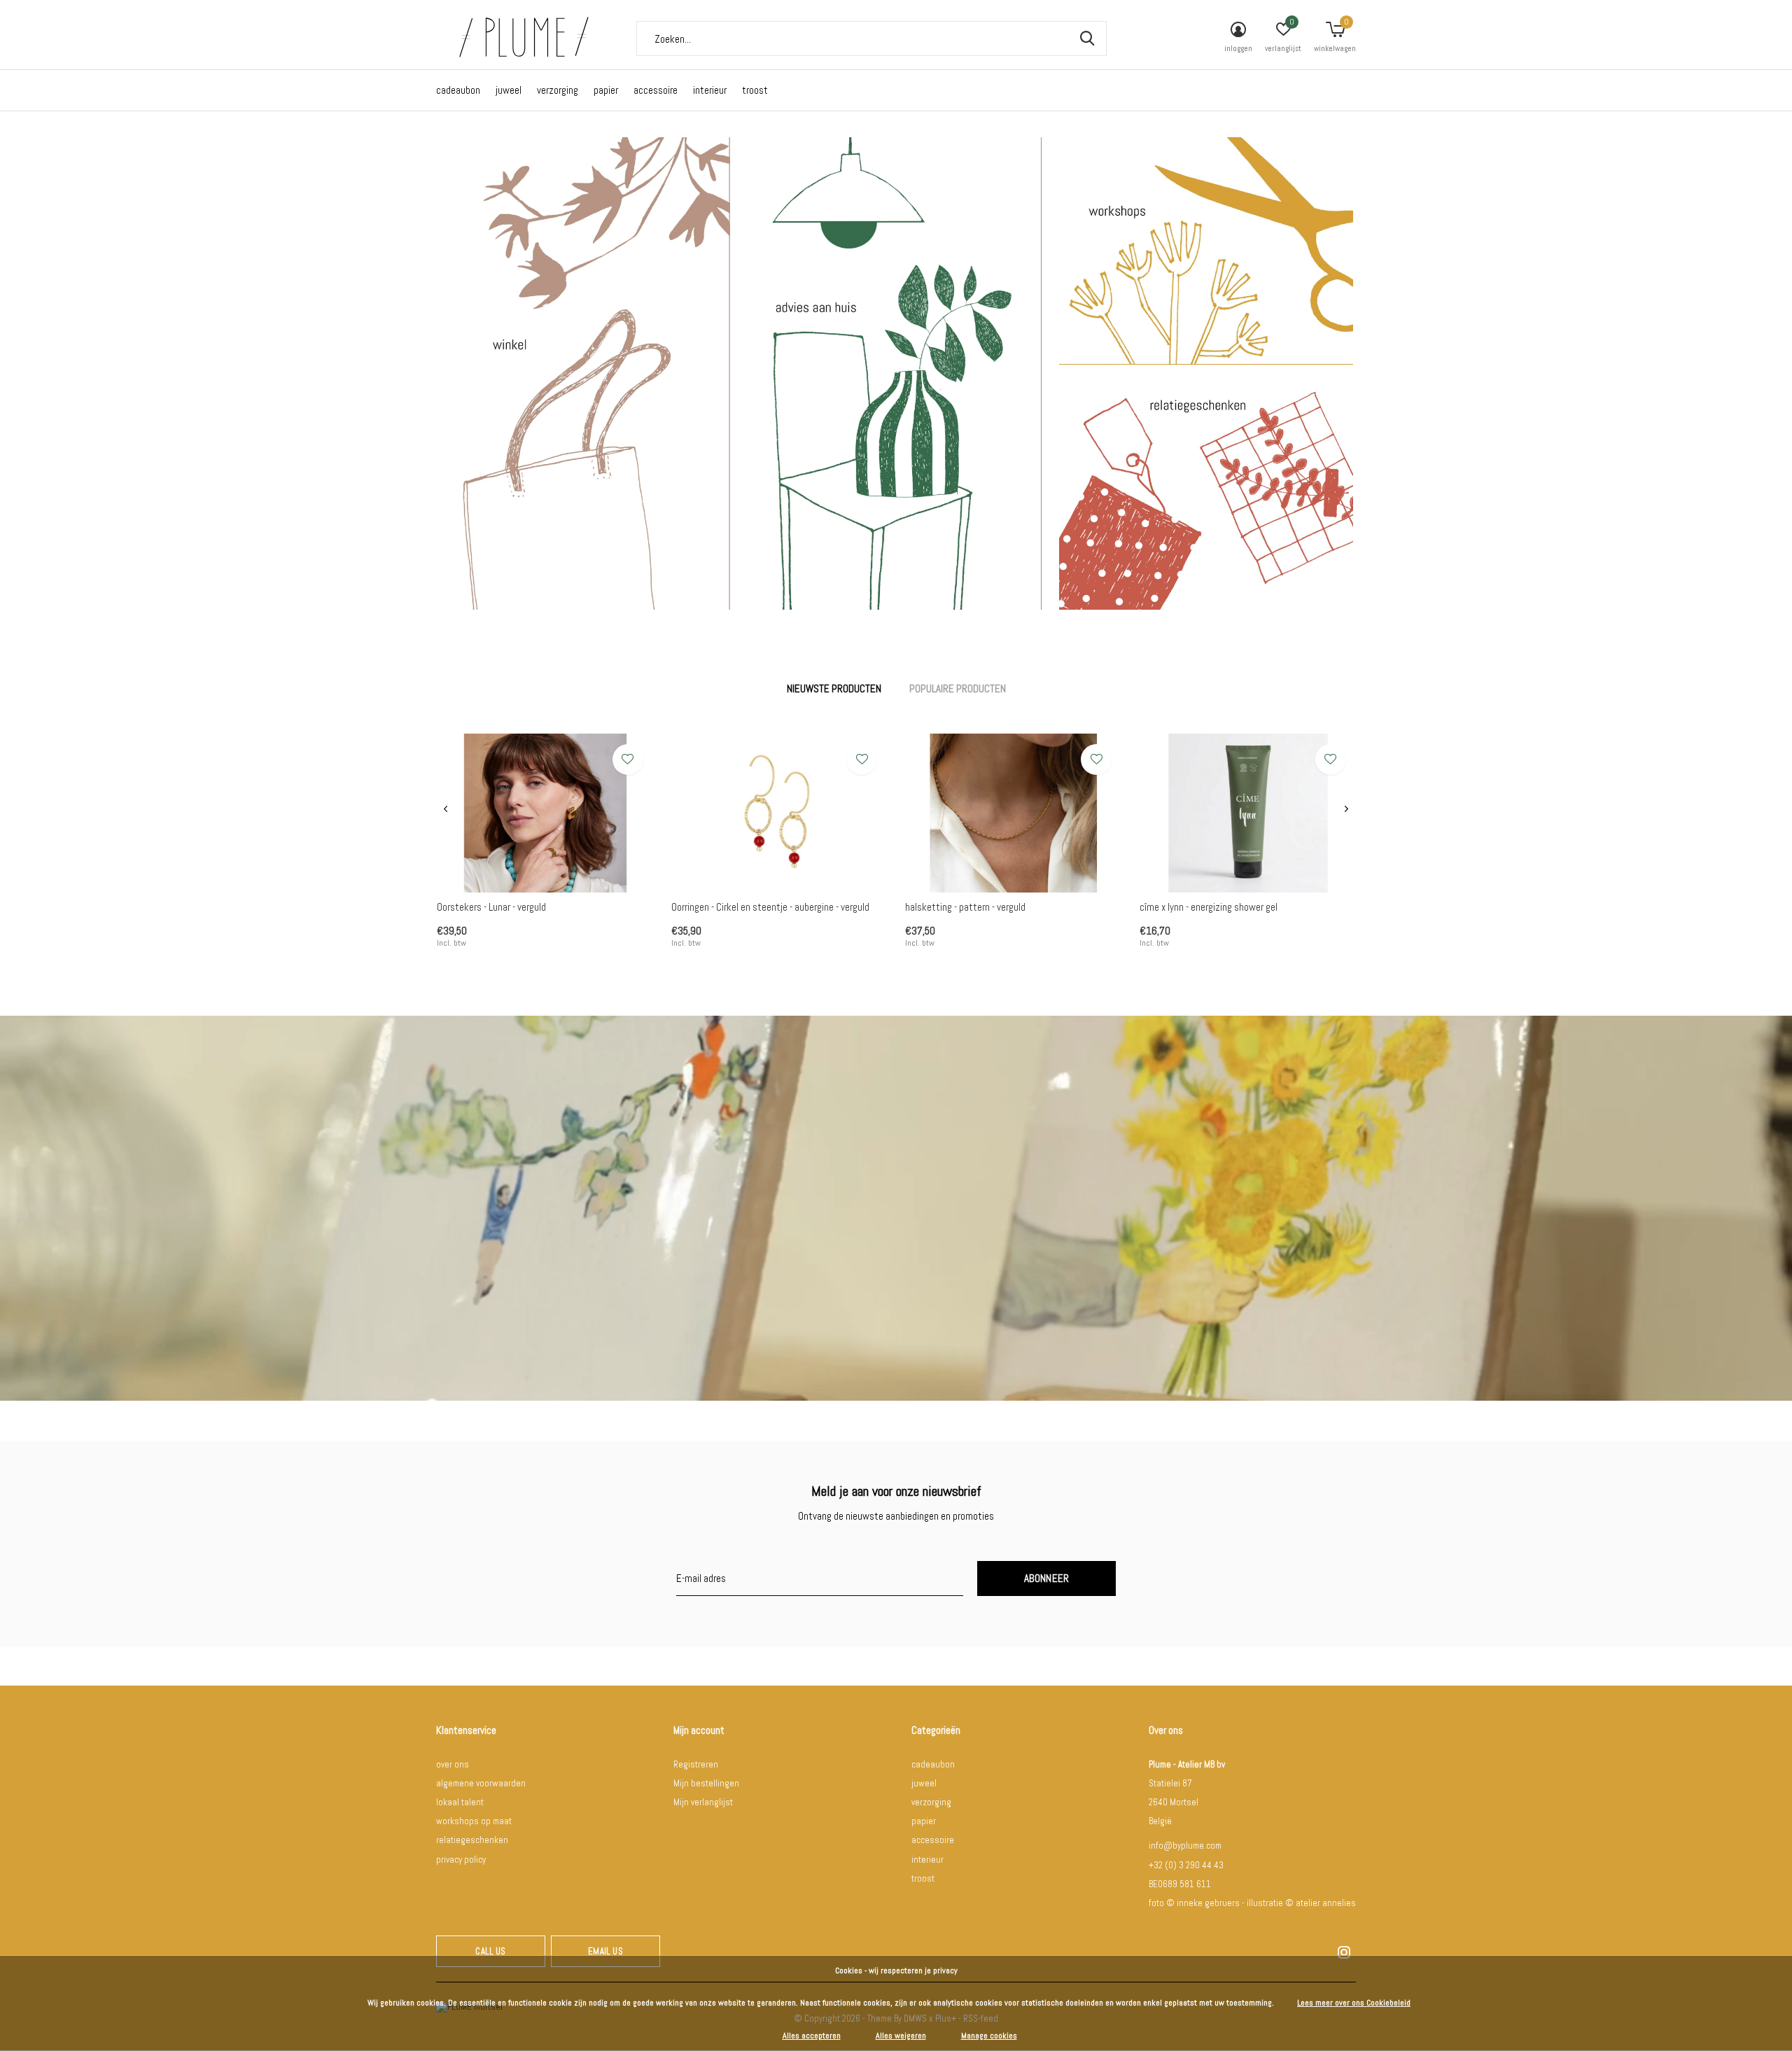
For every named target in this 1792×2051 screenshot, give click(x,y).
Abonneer (1047, 1578)
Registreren (696, 1764)
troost (755, 90)
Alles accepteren (812, 2036)
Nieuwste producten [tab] (834, 688)
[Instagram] (1344, 1952)
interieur (710, 90)
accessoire (656, 90)
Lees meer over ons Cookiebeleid (1354, 2003)
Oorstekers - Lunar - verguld (491, 907)
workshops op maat (474, 1821)
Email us (605, 1951)
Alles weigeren (901, 2036)
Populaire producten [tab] (958, 688)
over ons (453, 1764)
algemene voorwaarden (481, 1783)
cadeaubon (458, 90)
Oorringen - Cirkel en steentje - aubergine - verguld (770, 907)
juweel (509, 90)
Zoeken (1087, 38)
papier (606, 90)
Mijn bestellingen (706, 1783)
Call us (490, 1951)
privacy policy (461, 1860)
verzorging (558, 90)
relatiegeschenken (472, 1840)
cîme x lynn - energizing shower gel (1209, 907)
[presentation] (446, 809)
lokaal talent (460, 1802)
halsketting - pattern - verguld (965, 907)
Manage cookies (989, 2036)
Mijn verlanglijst (703, 1802)
